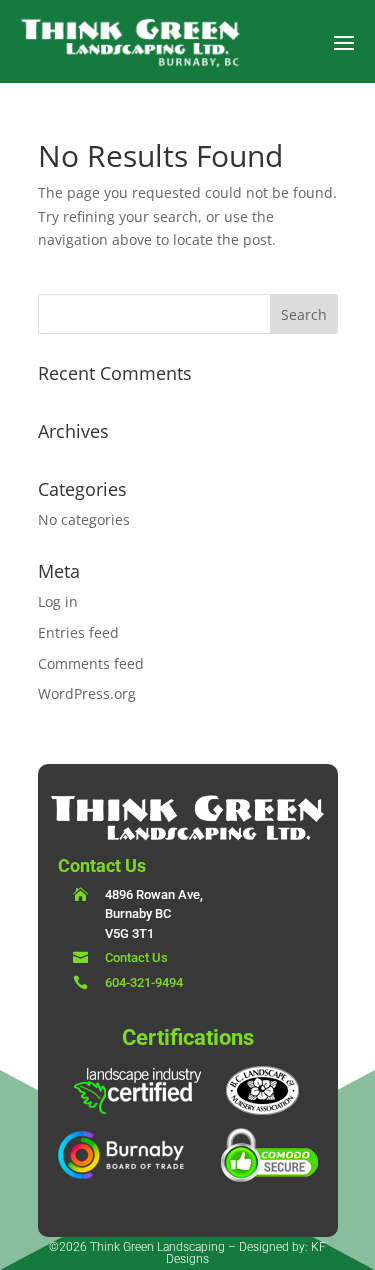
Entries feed (78, 632)
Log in (58, 601)
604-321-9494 (144, 982)
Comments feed (91, 663)
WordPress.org (87, 693)
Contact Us (136, 957)
